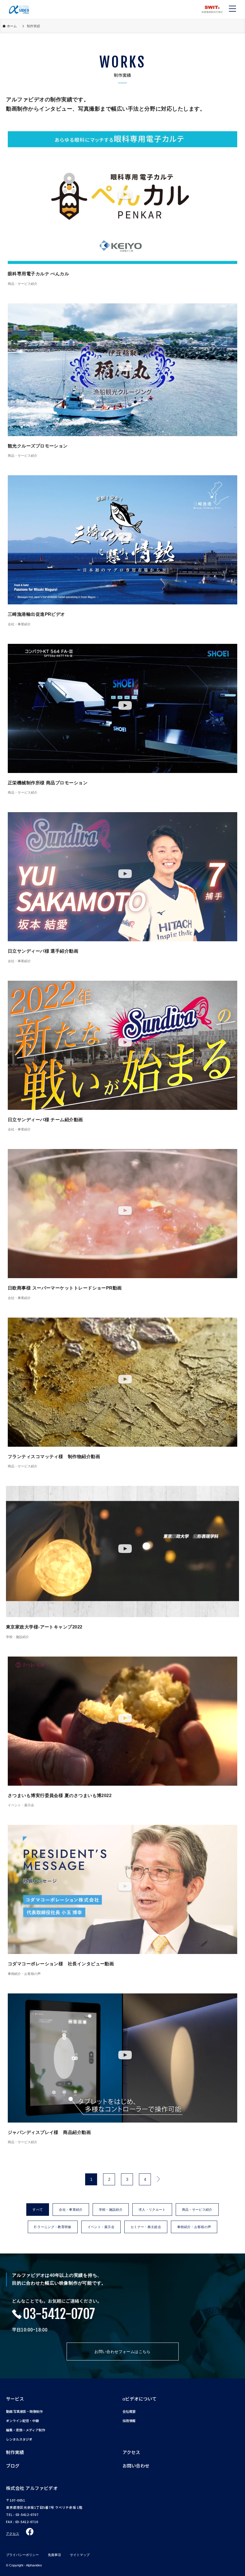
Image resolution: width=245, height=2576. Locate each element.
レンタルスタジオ (19, 2439)
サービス (15, 2399)
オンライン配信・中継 (22, 2421)
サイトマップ (80, 2555)
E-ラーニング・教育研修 (53, 2227)
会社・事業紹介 (71, 2210)
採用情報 (129, 2421)
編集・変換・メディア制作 (26, 2430)
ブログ (13, 2466)
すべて (38, 2210)
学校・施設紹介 (111, 2210)
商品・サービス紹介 (197, 2210)
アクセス (131, 2452)
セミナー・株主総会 (146, 2227)
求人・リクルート (152, 2210)
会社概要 (129, 2411)
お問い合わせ (136, 2466)
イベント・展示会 (101, 2227)
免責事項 (54, 2555)
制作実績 (15, 2452)
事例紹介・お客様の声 (194, 2227)
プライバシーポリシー (22, 2555)
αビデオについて (140, 2399)
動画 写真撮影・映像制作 (24, 2411)
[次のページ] (158, 2179)
